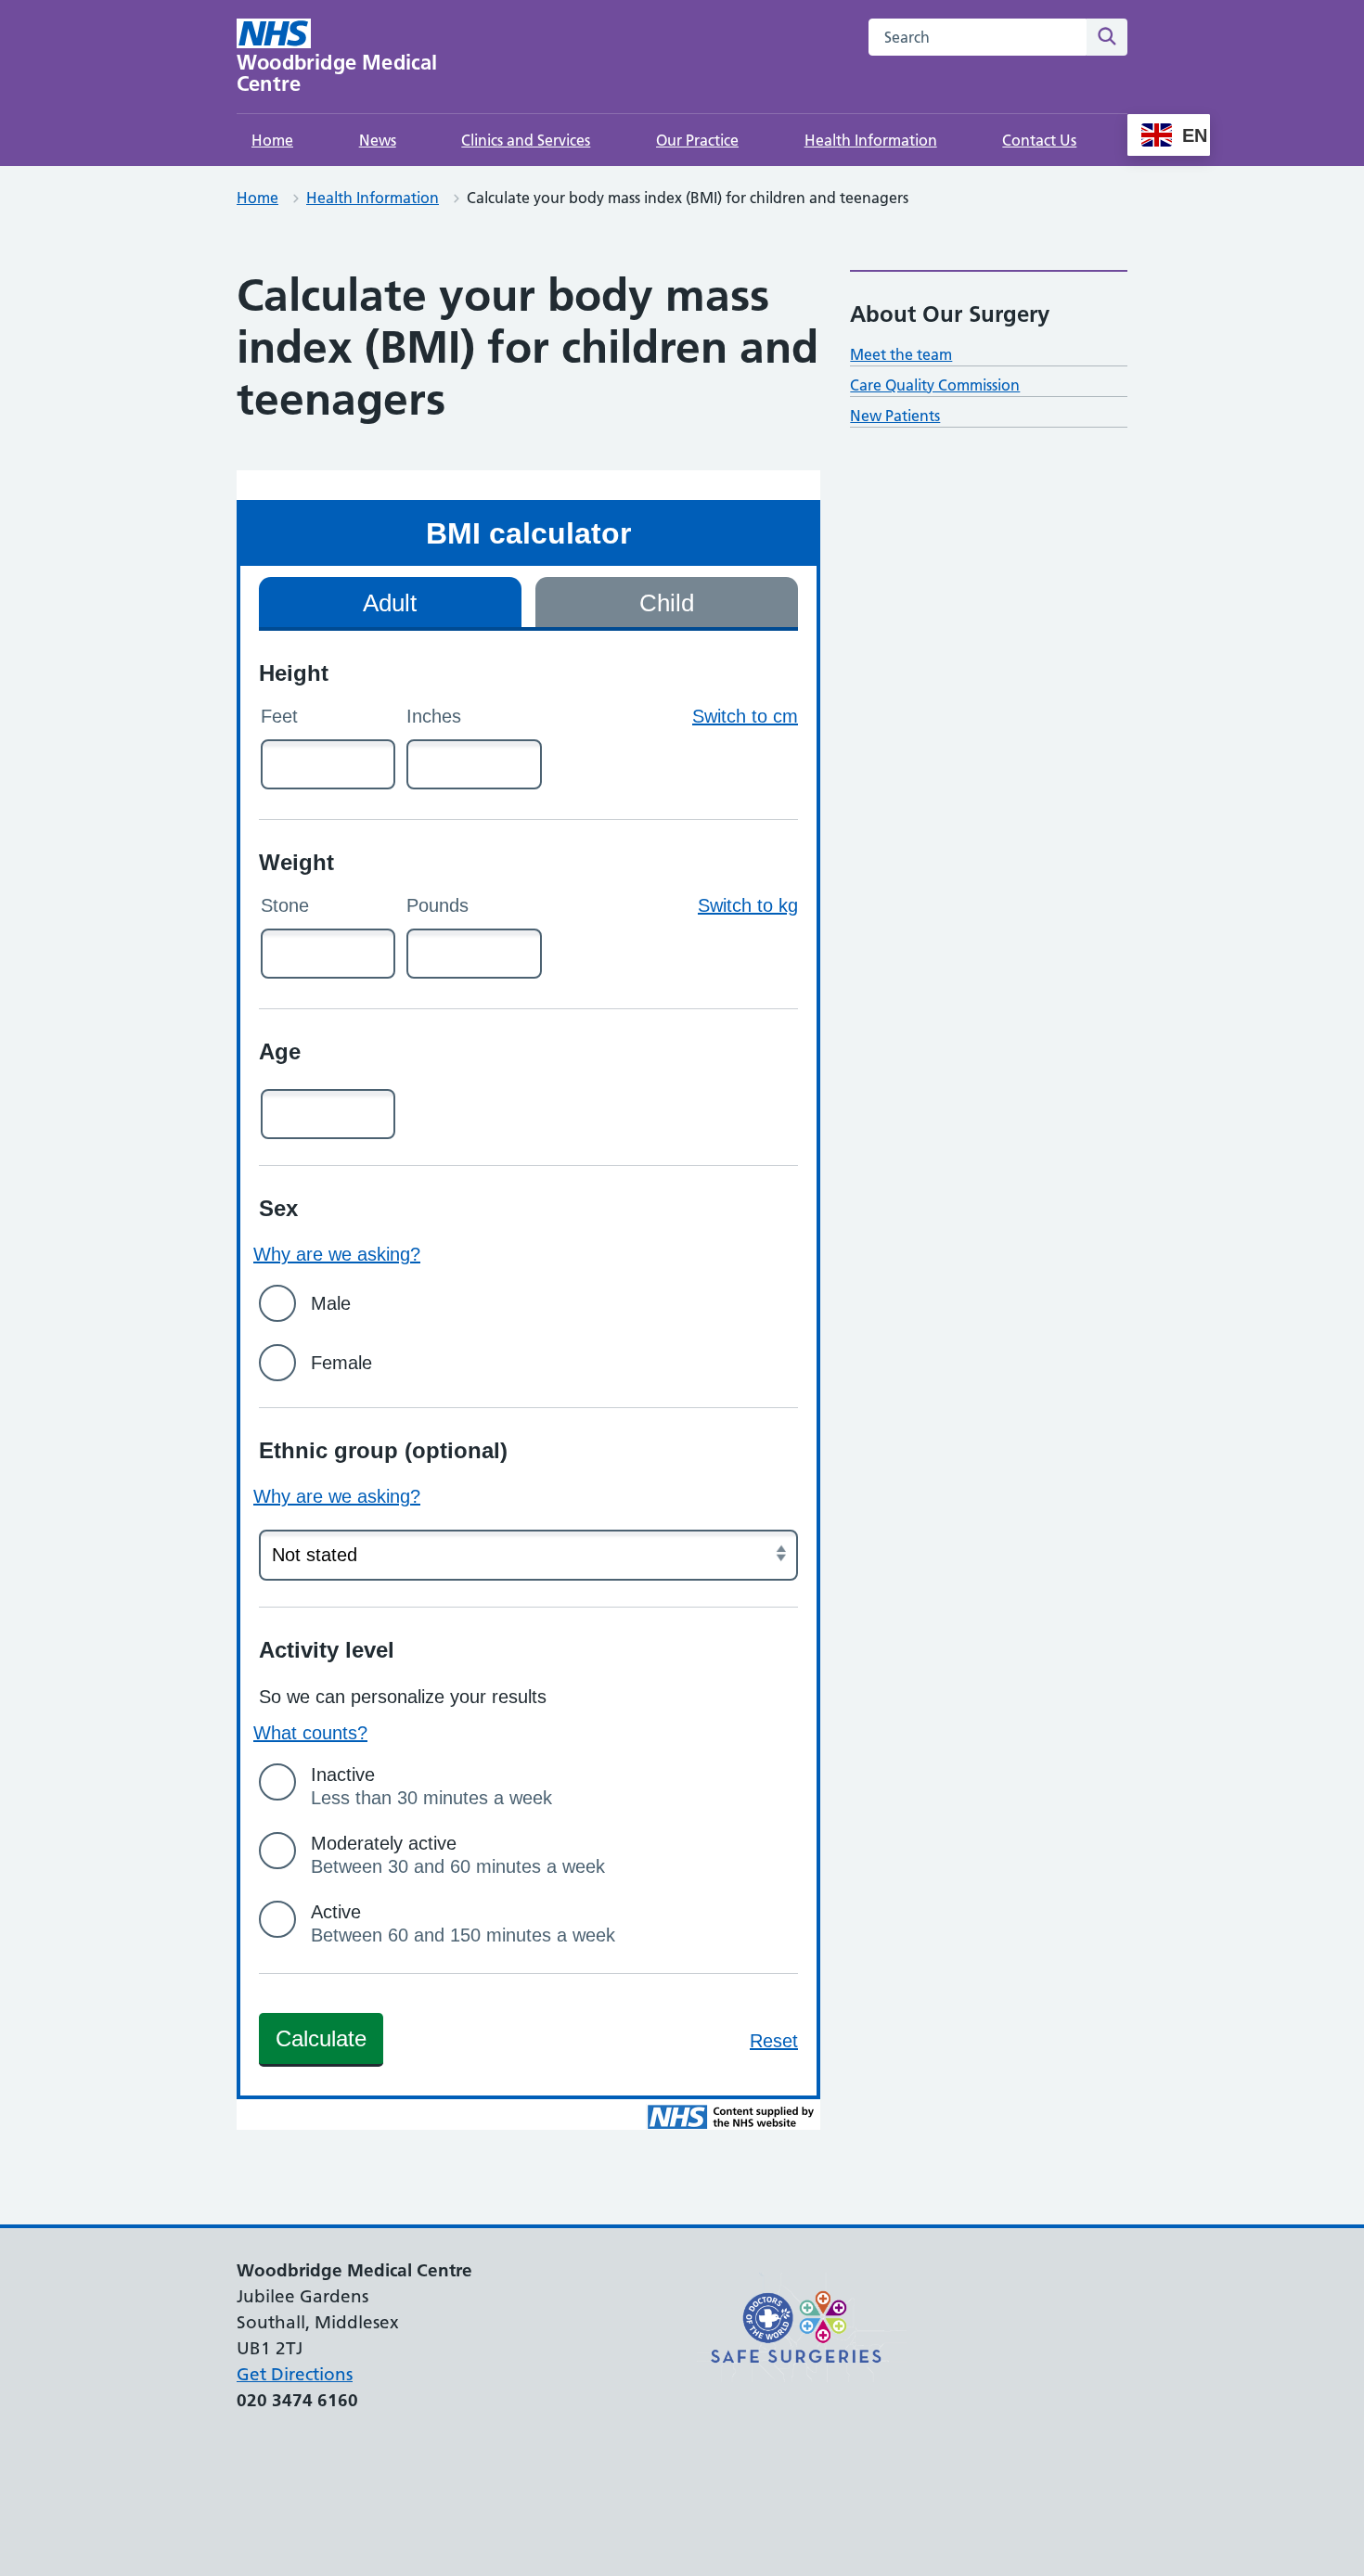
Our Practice (697, 140)
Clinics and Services (526, 140)
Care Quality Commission (935, 385)
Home (272, 140)
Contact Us (1039, 140)
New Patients (895, 416)
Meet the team (901, 354)
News (378, 140)
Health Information (871, 140)
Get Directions (295, 2374)
